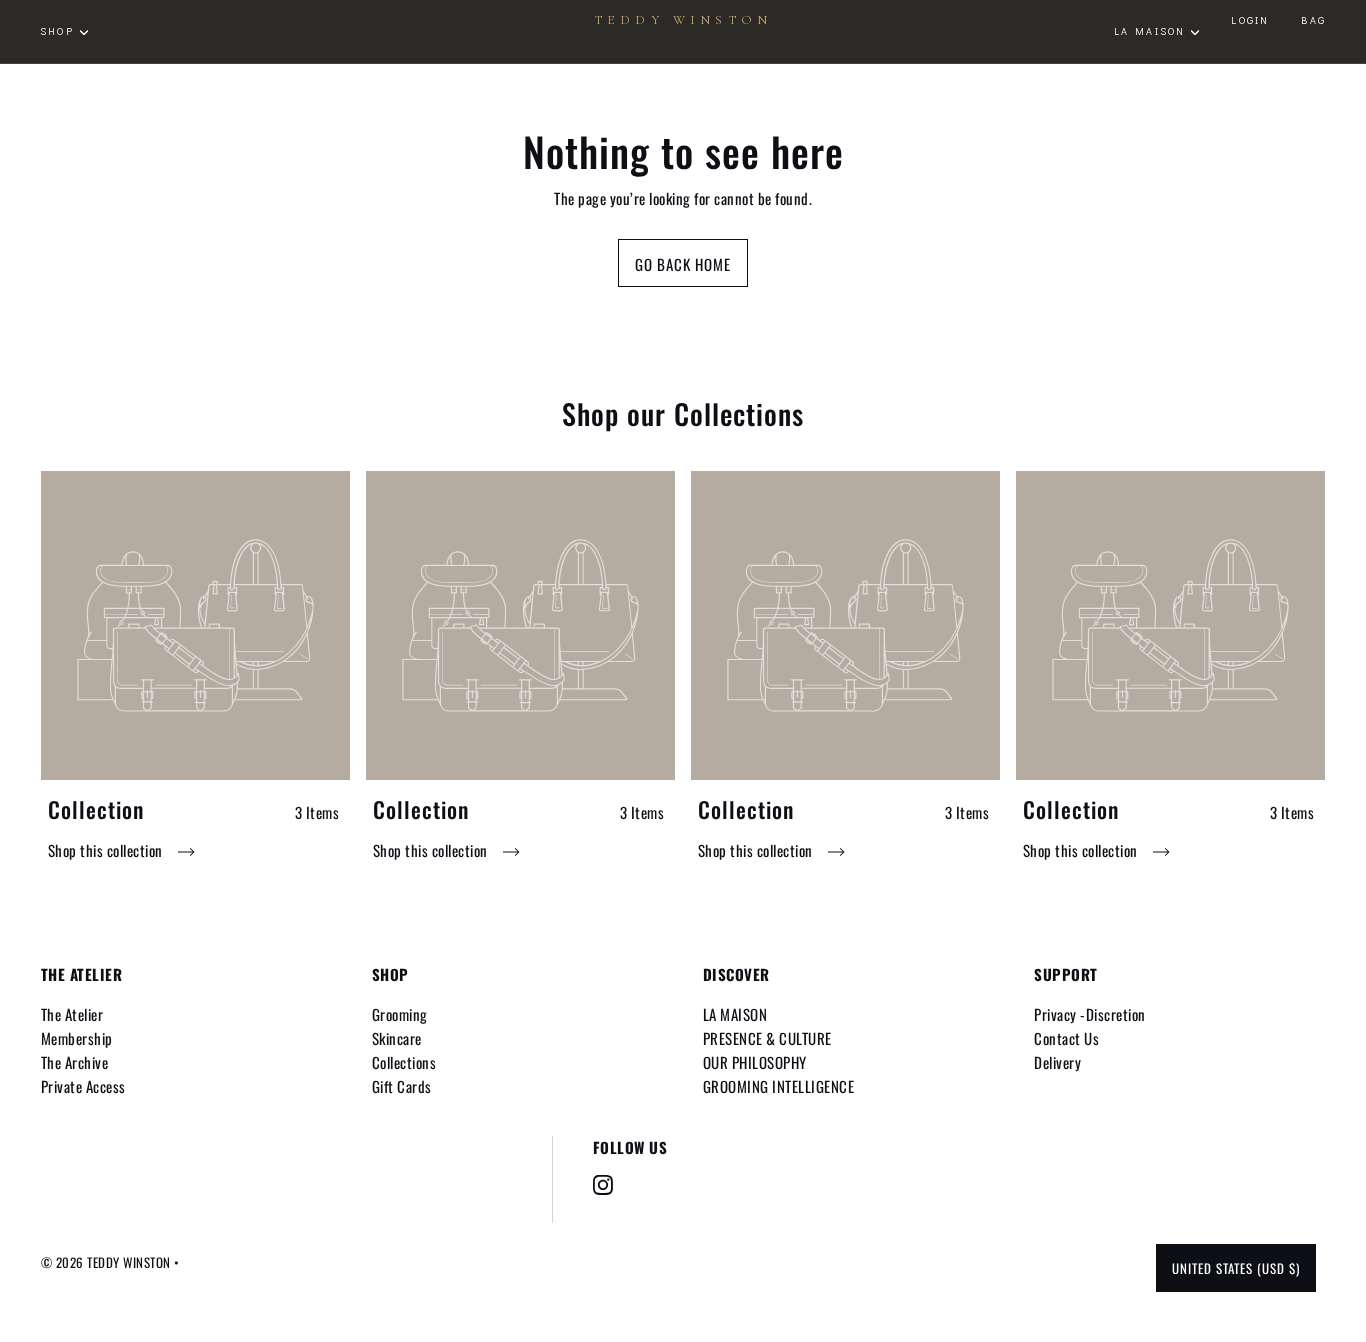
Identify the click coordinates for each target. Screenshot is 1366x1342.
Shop (57, 31)
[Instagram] (603, 1185)
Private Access (83, 1086)
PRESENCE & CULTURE (767, 1038)
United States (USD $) (1236, 1268)
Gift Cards (402, 1086)
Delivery (1057, 1062)
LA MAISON (735, 1014)
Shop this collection (107, 850)
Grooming (400, 1014)
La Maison (1150, 31)
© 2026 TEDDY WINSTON (108, 1262)
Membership (77, 1038)
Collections (404, 1062)
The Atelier (72, 1014)
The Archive (75, 1062)
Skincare (397, 1038)
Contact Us (1066, 1038)
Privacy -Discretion (1090, 1014)
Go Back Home (683, 264)
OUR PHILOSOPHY (755, 1062)
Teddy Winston (683, 20)
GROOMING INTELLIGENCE (779, 1086)
